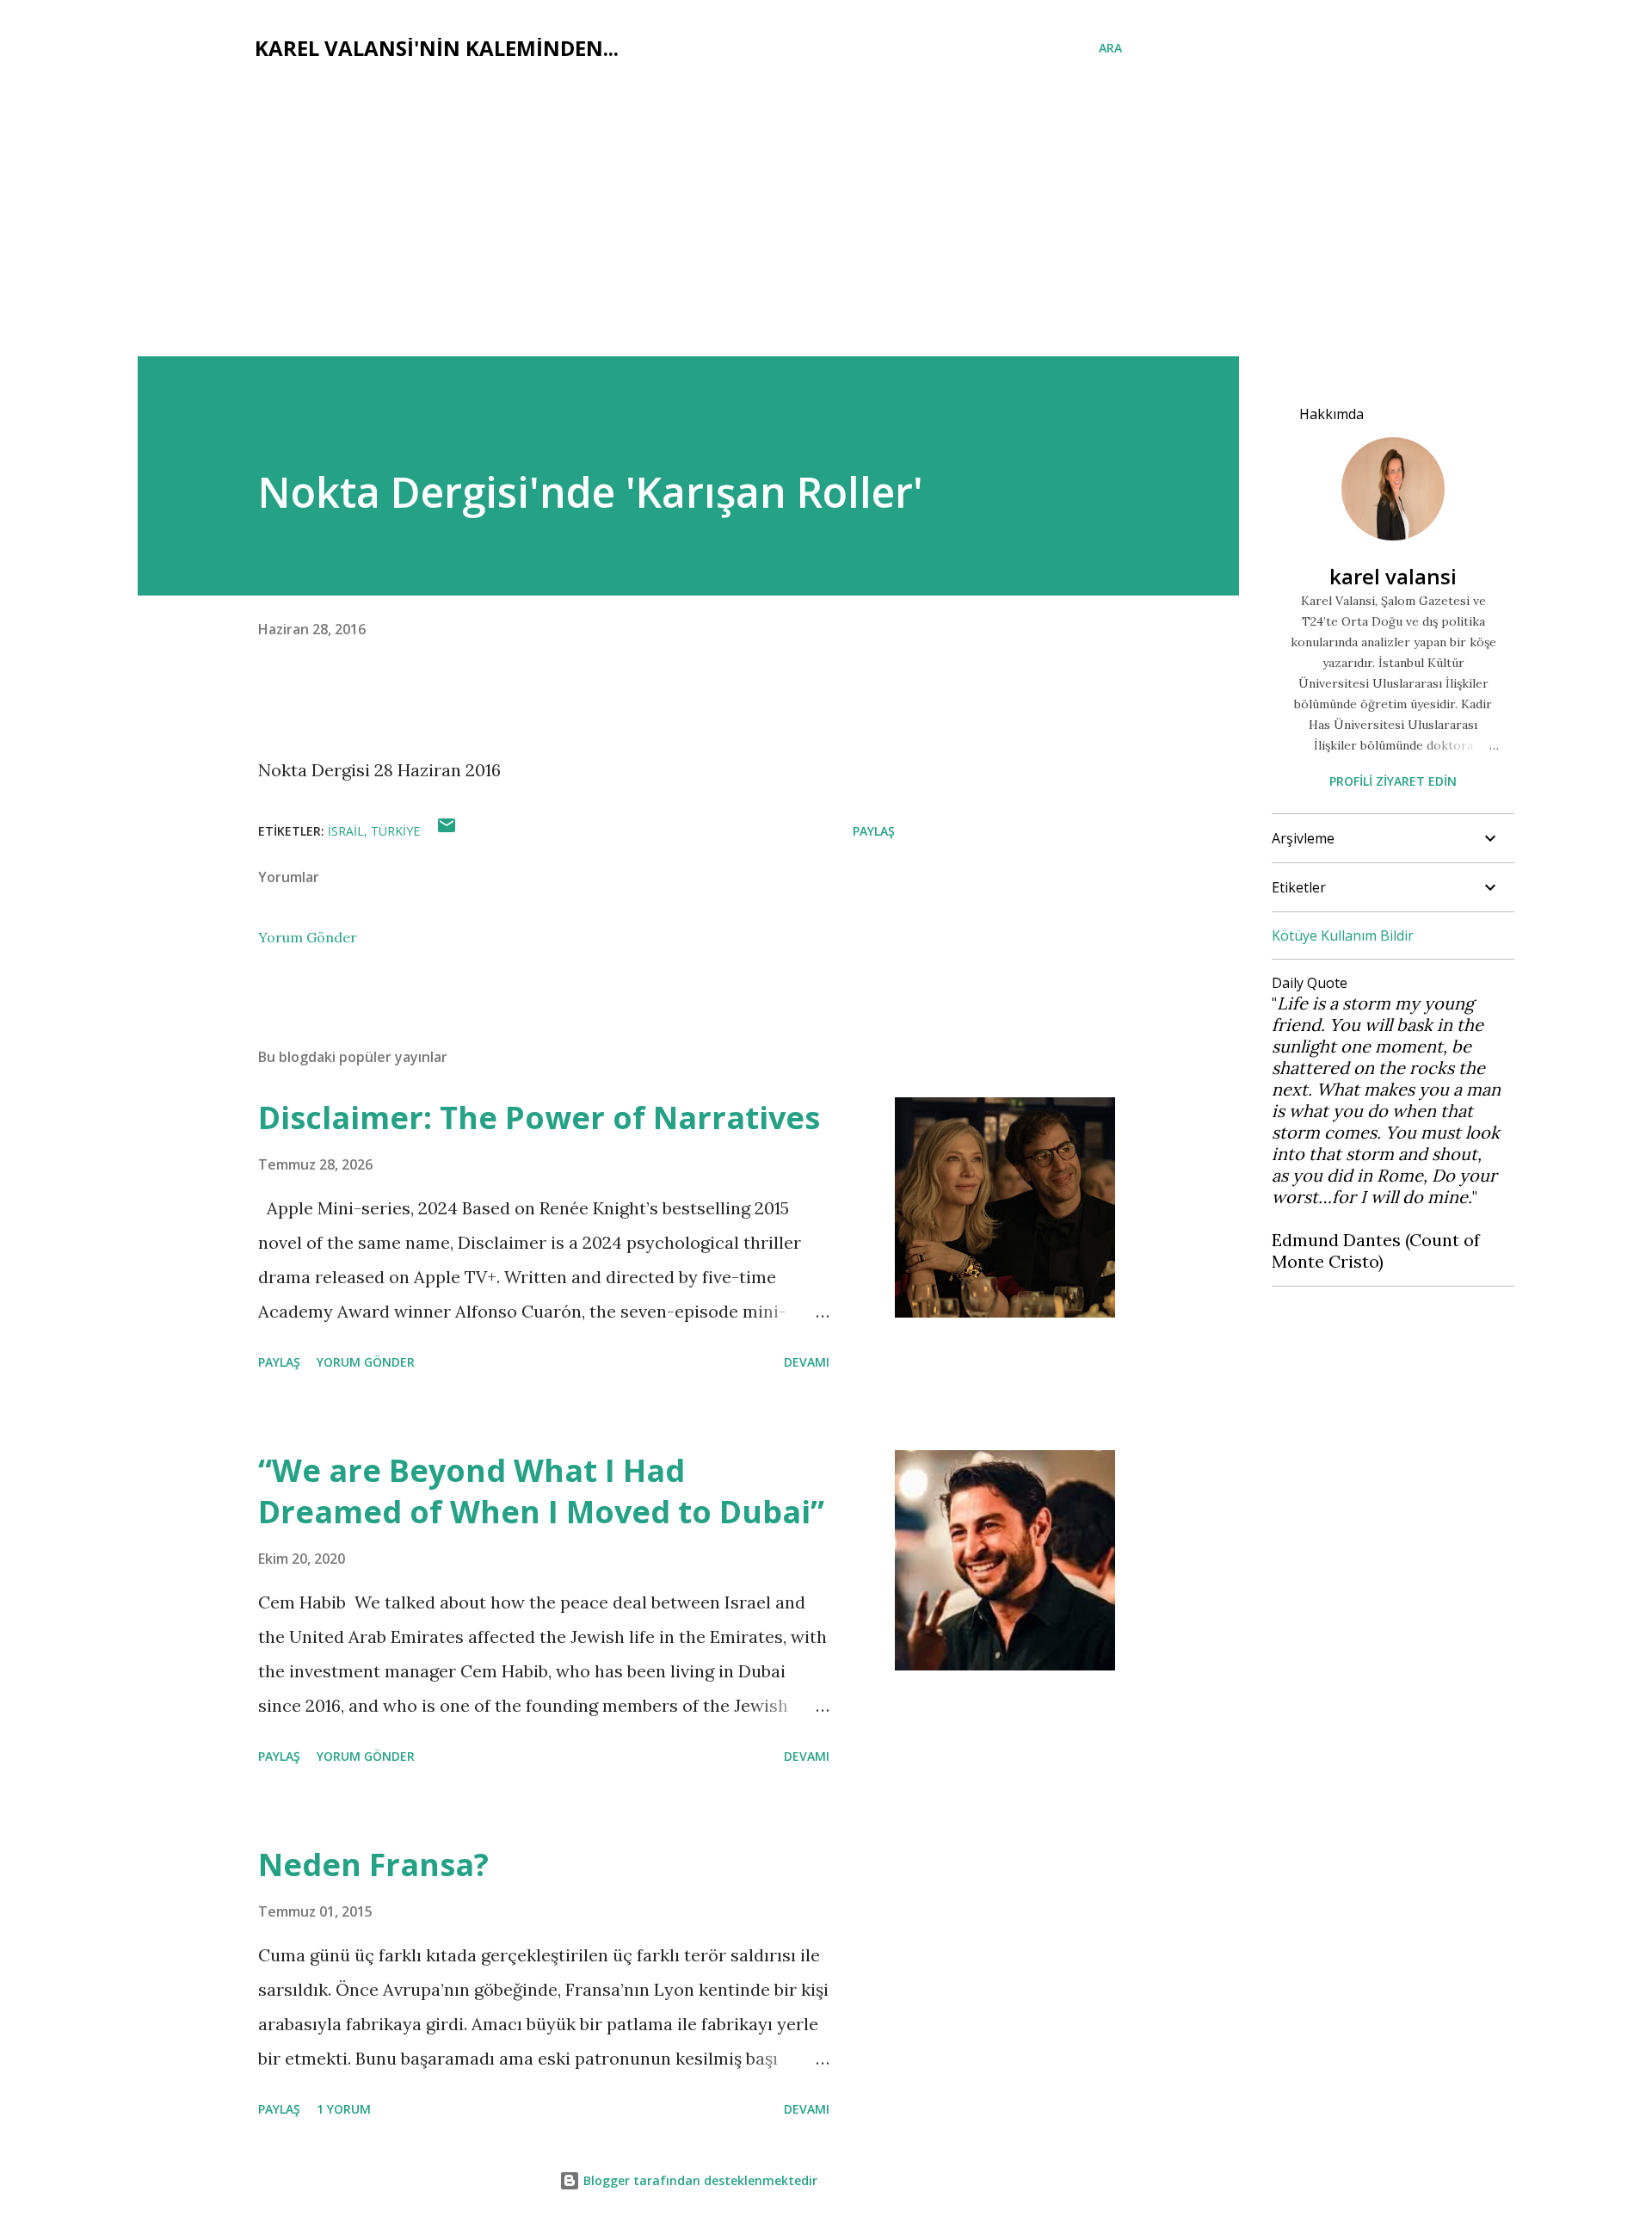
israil (346, 831)
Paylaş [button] (874, 831)
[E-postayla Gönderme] (447, 831)
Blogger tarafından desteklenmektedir (699, 2180)
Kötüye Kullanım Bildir (1343, 935)
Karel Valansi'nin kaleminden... (437, 48)
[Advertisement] (826, 227)
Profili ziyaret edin (1393, 781)
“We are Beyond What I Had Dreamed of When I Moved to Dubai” (541, 1491)
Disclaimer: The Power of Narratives (539, 1118)
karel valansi (1393, 576)
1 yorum (344, 2109)
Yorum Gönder (308, 937)
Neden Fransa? (373, 1865)
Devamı (807, 1362)
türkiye (395, 831)
